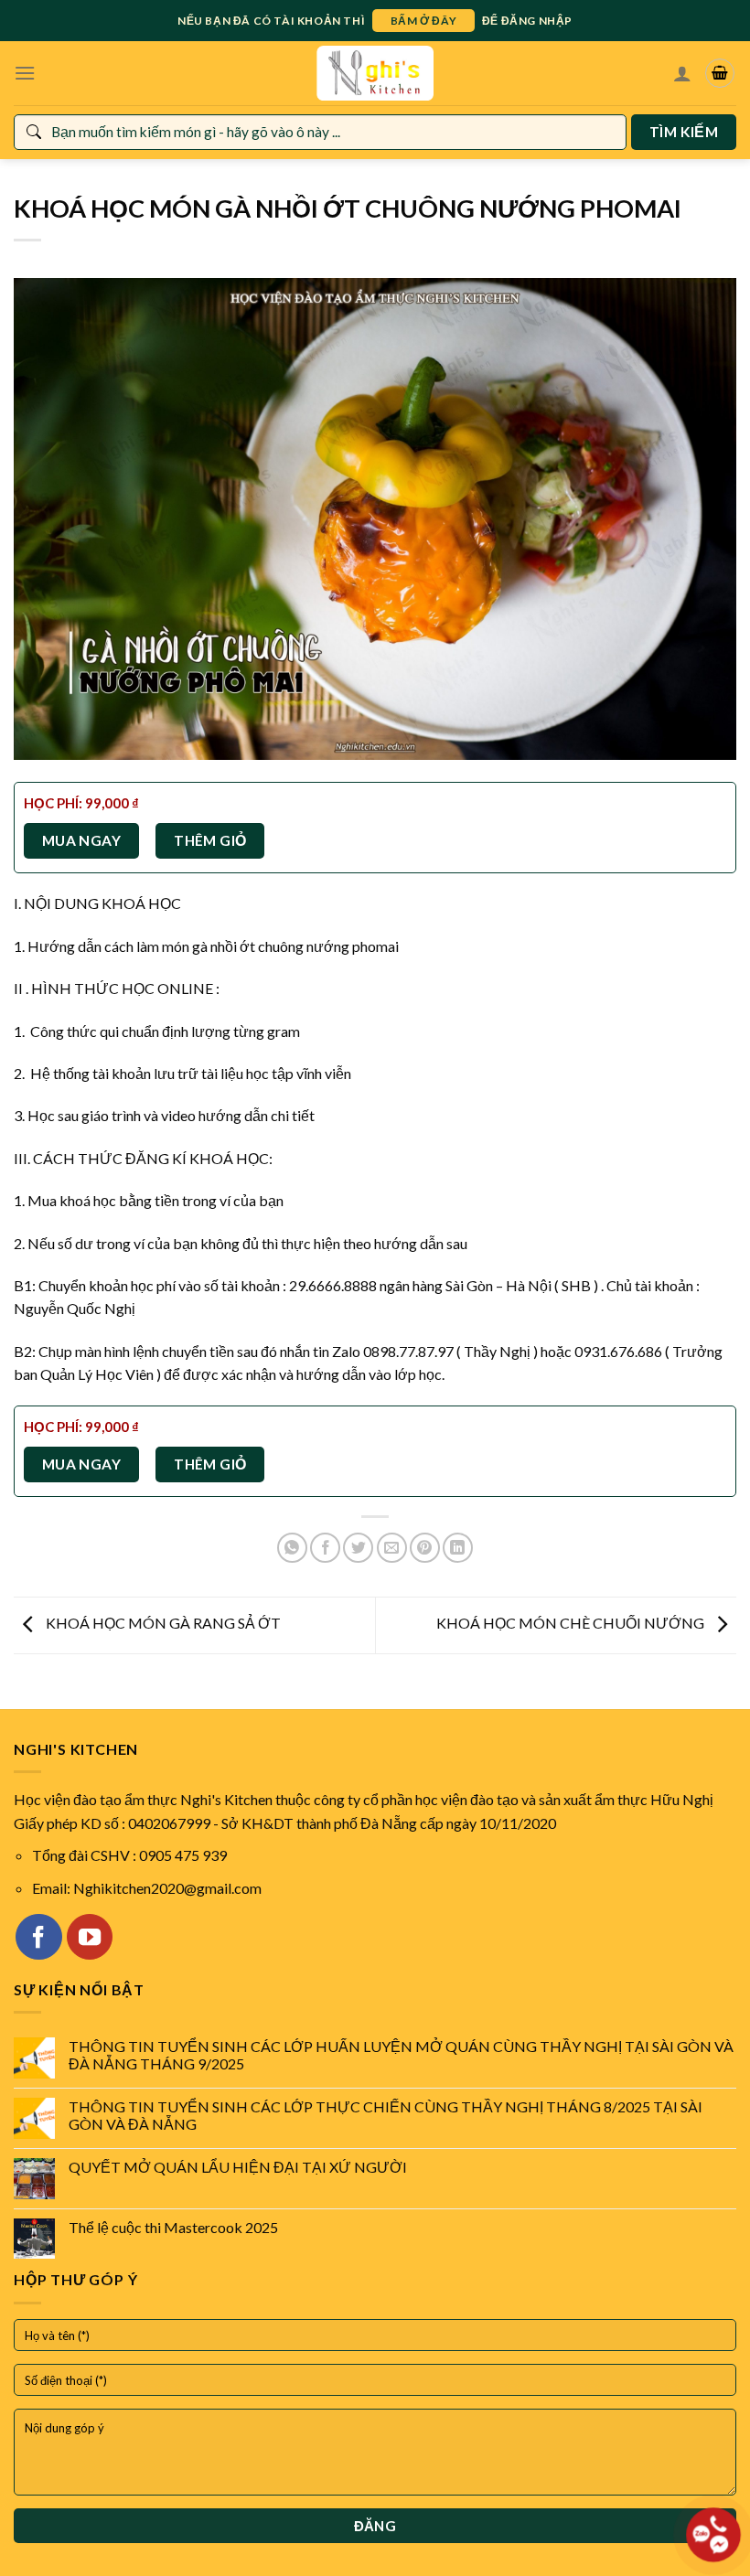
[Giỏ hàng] (720, 73)
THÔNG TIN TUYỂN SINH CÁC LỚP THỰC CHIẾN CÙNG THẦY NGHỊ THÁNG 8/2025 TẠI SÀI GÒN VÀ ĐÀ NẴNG (386, 2115)
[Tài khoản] (682, 73)
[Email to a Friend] (392, 1548)
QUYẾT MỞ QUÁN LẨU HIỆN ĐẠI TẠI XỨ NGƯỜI (238, 2167)
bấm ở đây (423, 21)
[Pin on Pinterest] (425, 1548)
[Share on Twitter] (358, 1548)
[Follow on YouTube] (90, 1937)
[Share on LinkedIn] (458, 1548)
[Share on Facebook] (325, 1548)
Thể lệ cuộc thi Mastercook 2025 (173, 2227)
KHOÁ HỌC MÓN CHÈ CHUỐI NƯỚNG (572, 1624)
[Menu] (25, 73)
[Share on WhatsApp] (292, 1548)
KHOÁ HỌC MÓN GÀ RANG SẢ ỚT (162, 1624)
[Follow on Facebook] (38, 1937)
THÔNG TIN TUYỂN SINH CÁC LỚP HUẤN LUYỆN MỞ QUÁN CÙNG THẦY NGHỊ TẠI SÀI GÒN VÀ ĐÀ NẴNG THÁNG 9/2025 (401, 2055)
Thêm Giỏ (210, 840)
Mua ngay (82, 840)
